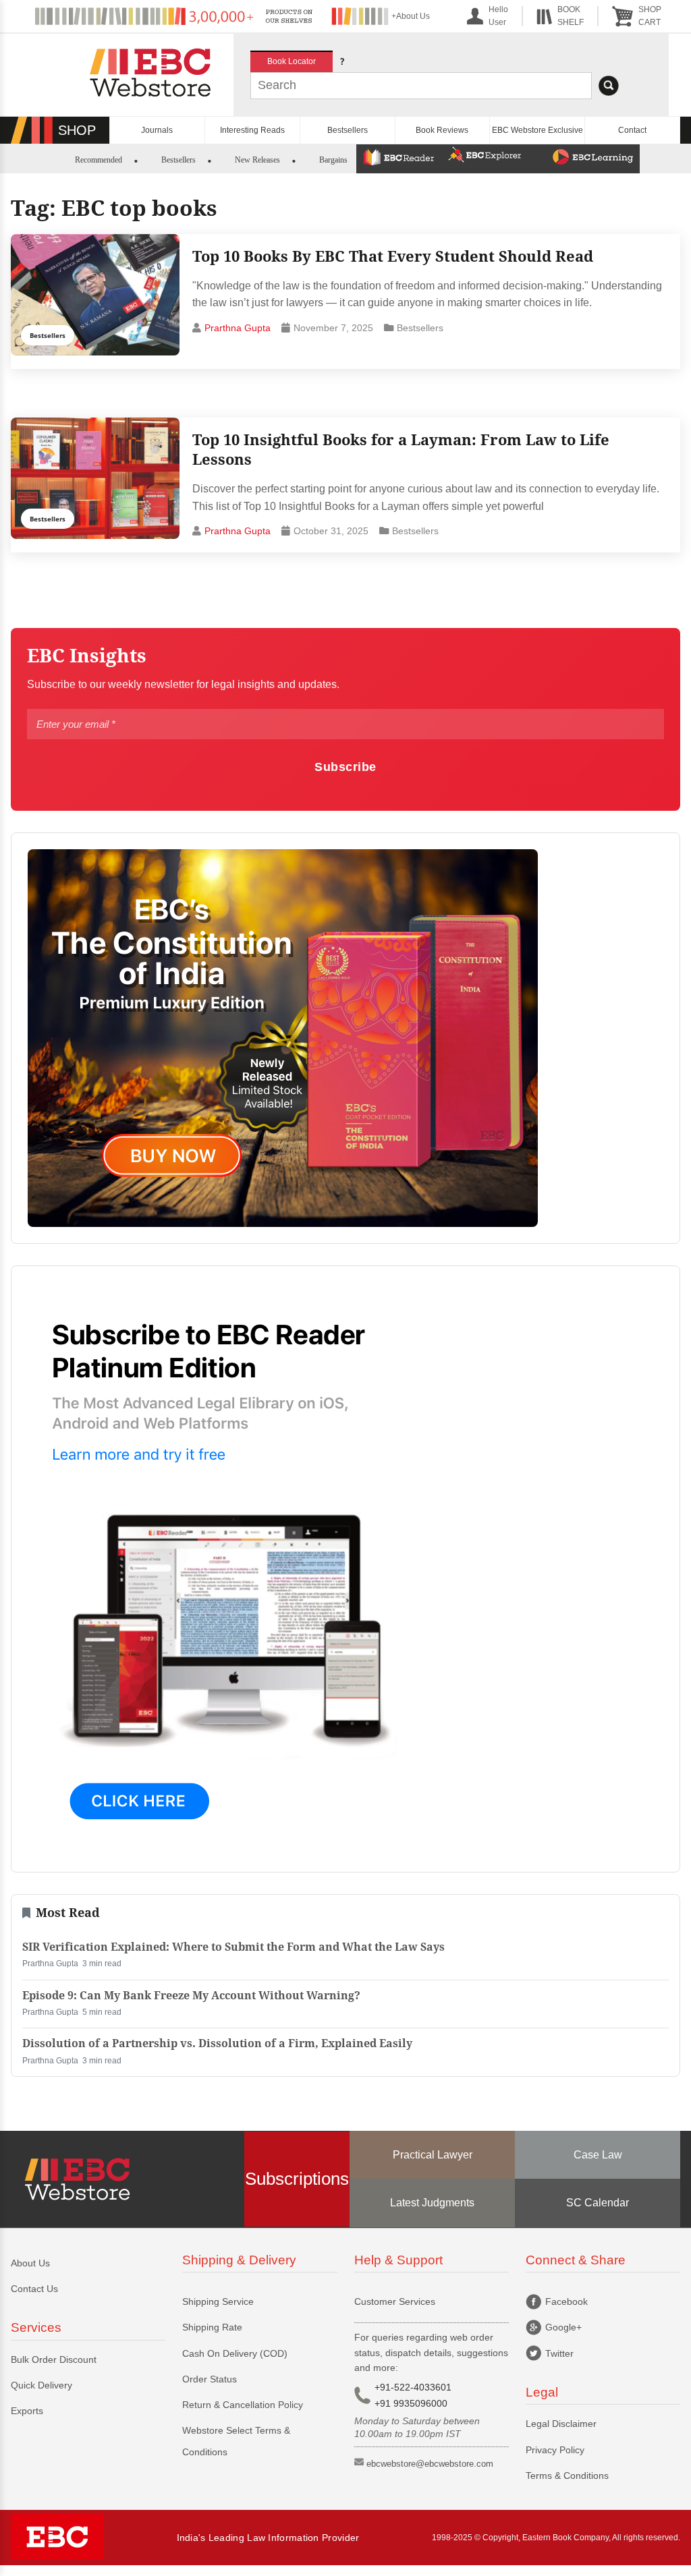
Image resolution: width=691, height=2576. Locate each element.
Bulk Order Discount (54, 2359)
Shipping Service (218, 2301)
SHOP (77, 130)
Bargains (333, 160)
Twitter (559, 2353)
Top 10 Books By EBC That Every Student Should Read (393, 256)
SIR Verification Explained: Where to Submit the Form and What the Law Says (233, 1947)
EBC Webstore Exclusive (537, 130)
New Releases (257, 160)
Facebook (566, 2301)
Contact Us (34, 2289)
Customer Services (395, 2301)
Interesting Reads (252, 130)
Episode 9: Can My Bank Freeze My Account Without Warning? (191, 1996)
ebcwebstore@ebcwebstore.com (430, 2464)
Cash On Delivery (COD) (235, 2353)
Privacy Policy (555, 2450)
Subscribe (345, 767)
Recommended (99, 160)
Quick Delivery (42, 2385)
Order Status (210, 2379)
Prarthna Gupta (238, 328)
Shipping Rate (212, 2327)
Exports (27, 2411)
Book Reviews (442, 130)
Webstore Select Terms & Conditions (236, 2441)
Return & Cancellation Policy (243, 2405)
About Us (30, 2263)
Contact (632, 130)
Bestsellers (348, 130)
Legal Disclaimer (561, 2424)
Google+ (563, 2327)
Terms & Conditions (567, 2475)
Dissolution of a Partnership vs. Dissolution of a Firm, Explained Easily (217, 2043)
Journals (157, 130)
